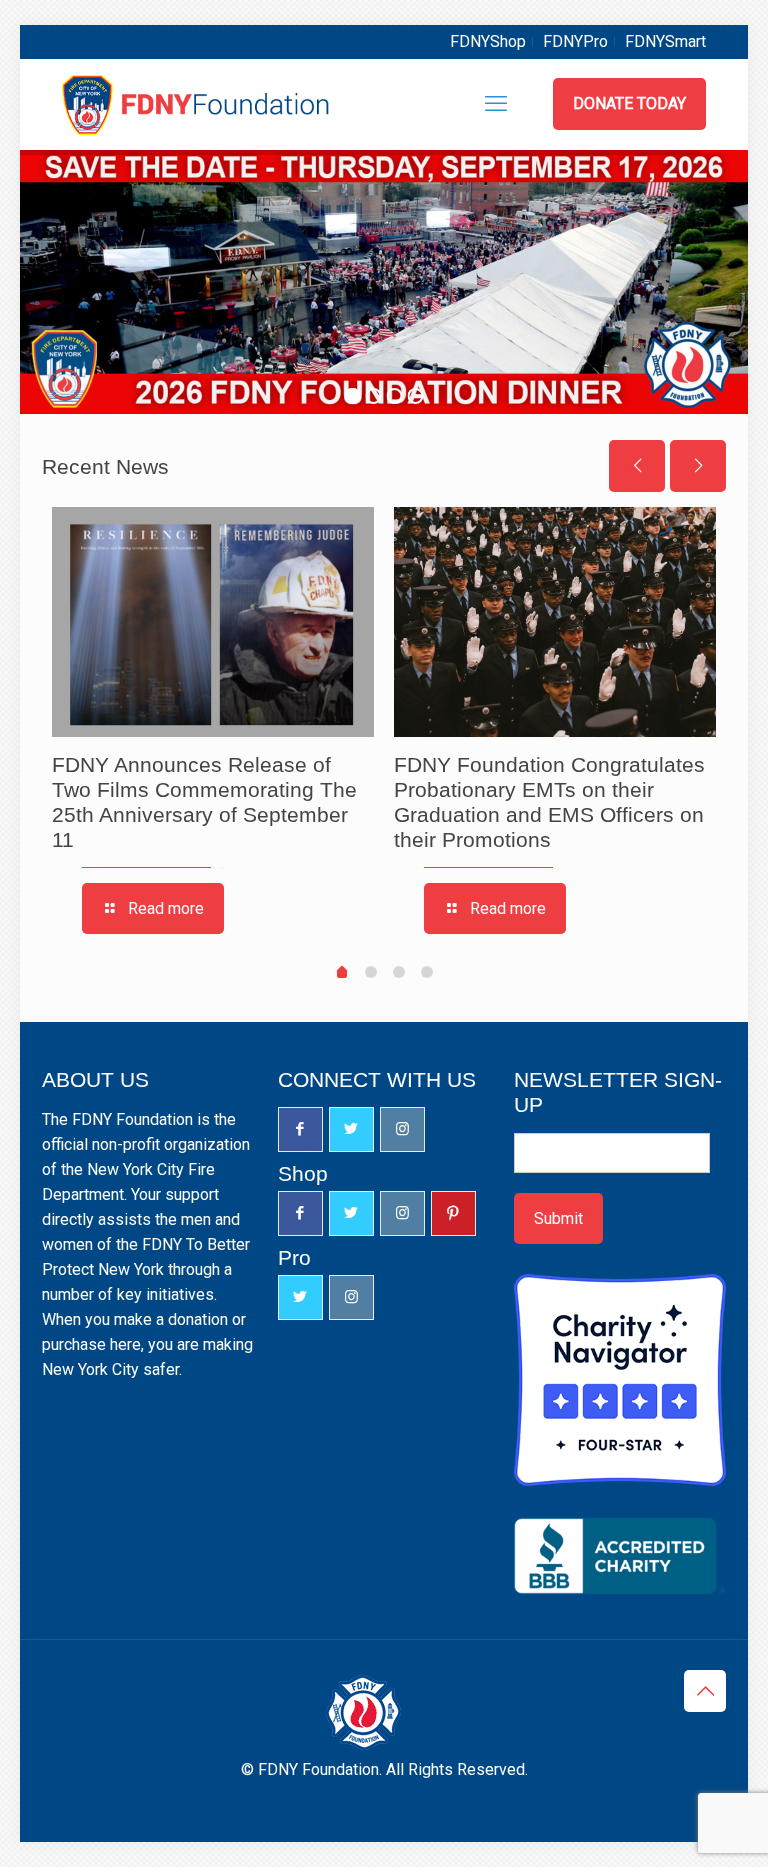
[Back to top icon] (705, 1691)
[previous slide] (637, 466)
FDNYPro (575, 41)
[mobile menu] (496, 104)
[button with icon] (300, 1129)
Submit (558, 1218)
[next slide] (698, 466)
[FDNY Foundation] (198, 104)
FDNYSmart (665, 41)
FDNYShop (488, 41)
